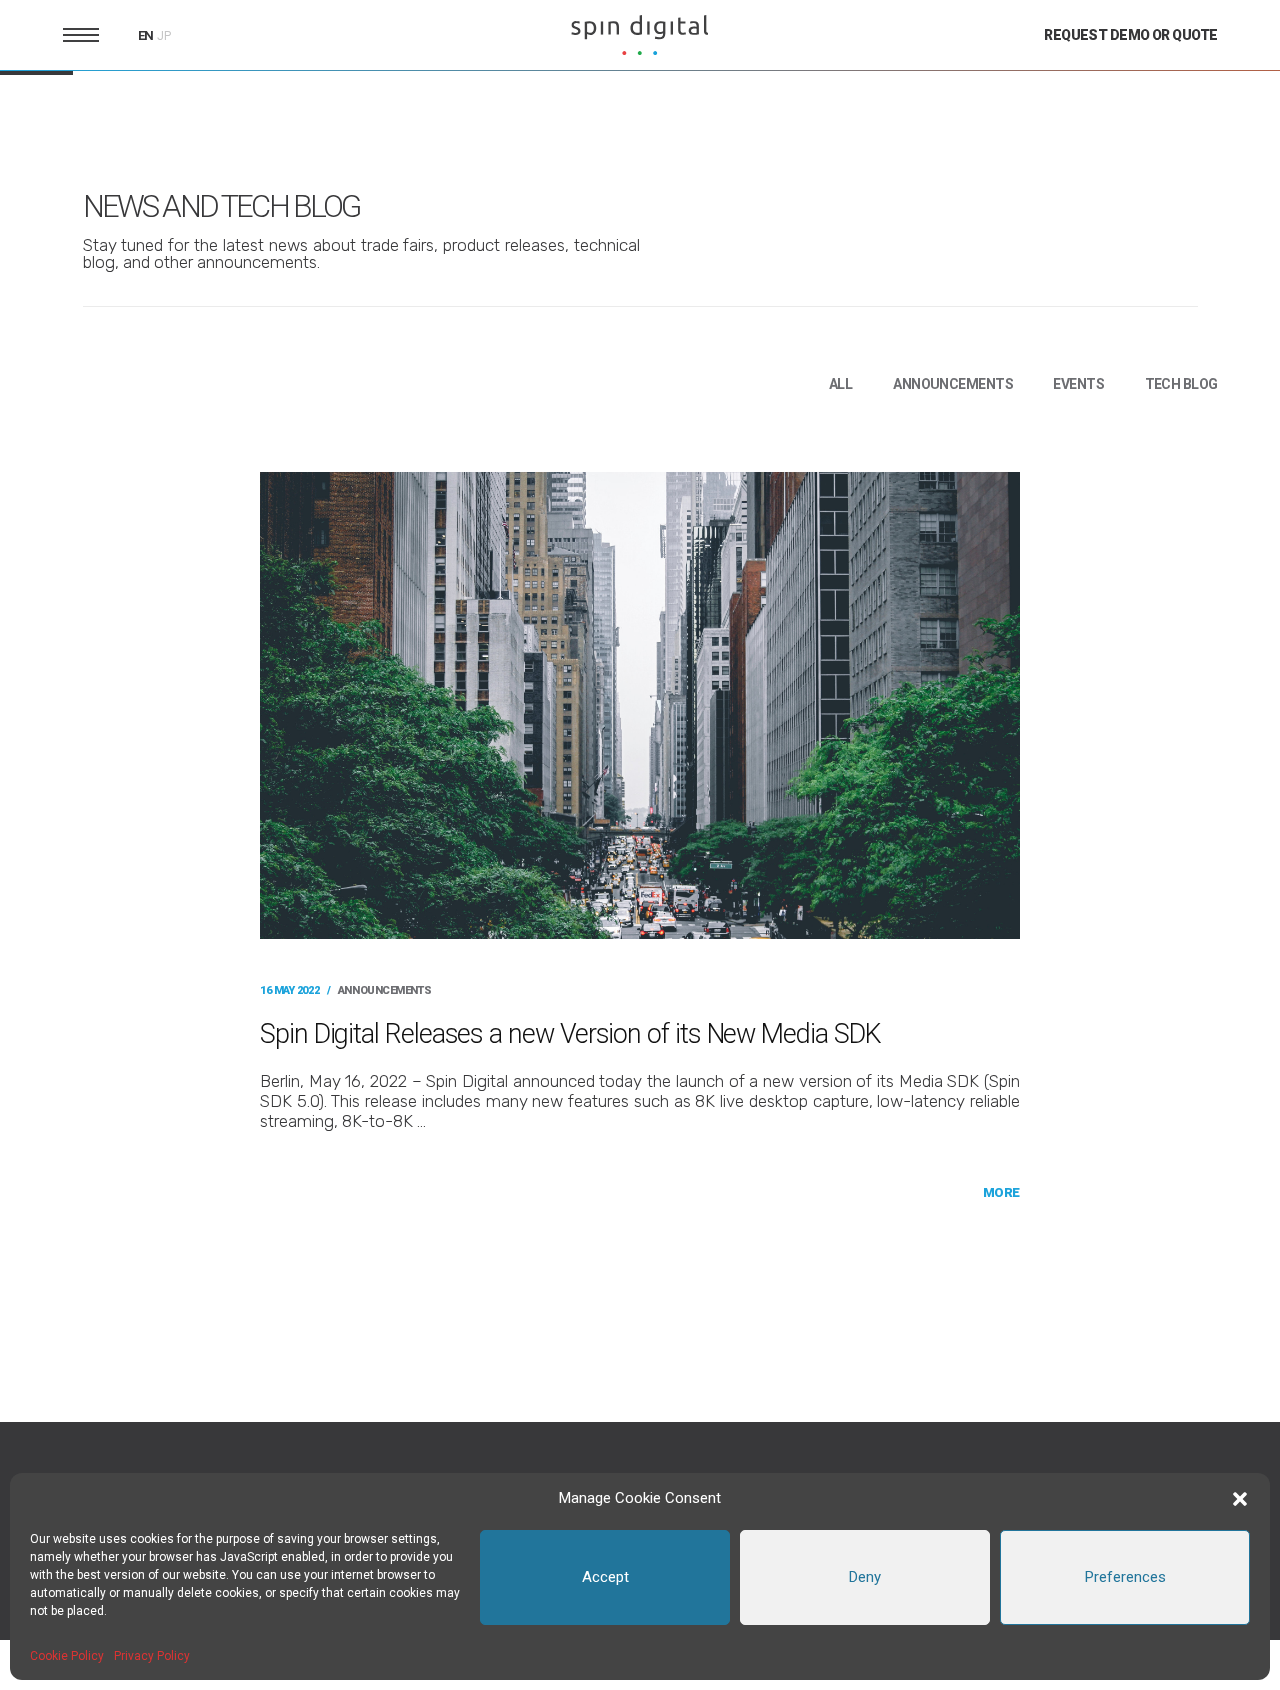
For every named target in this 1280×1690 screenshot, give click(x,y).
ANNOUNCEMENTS (953, 384)
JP (164, 36)
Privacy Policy (152, 1656)
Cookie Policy (67, 1656)
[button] (1240, 1499)
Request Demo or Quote (1130, 35)
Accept (605, 1577)
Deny (865, 1577)
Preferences (1125, 1577)
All (840, 384)
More (1001, 1192)
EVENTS (1078, 384)
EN (146, 35)
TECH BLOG (1181, 384)
